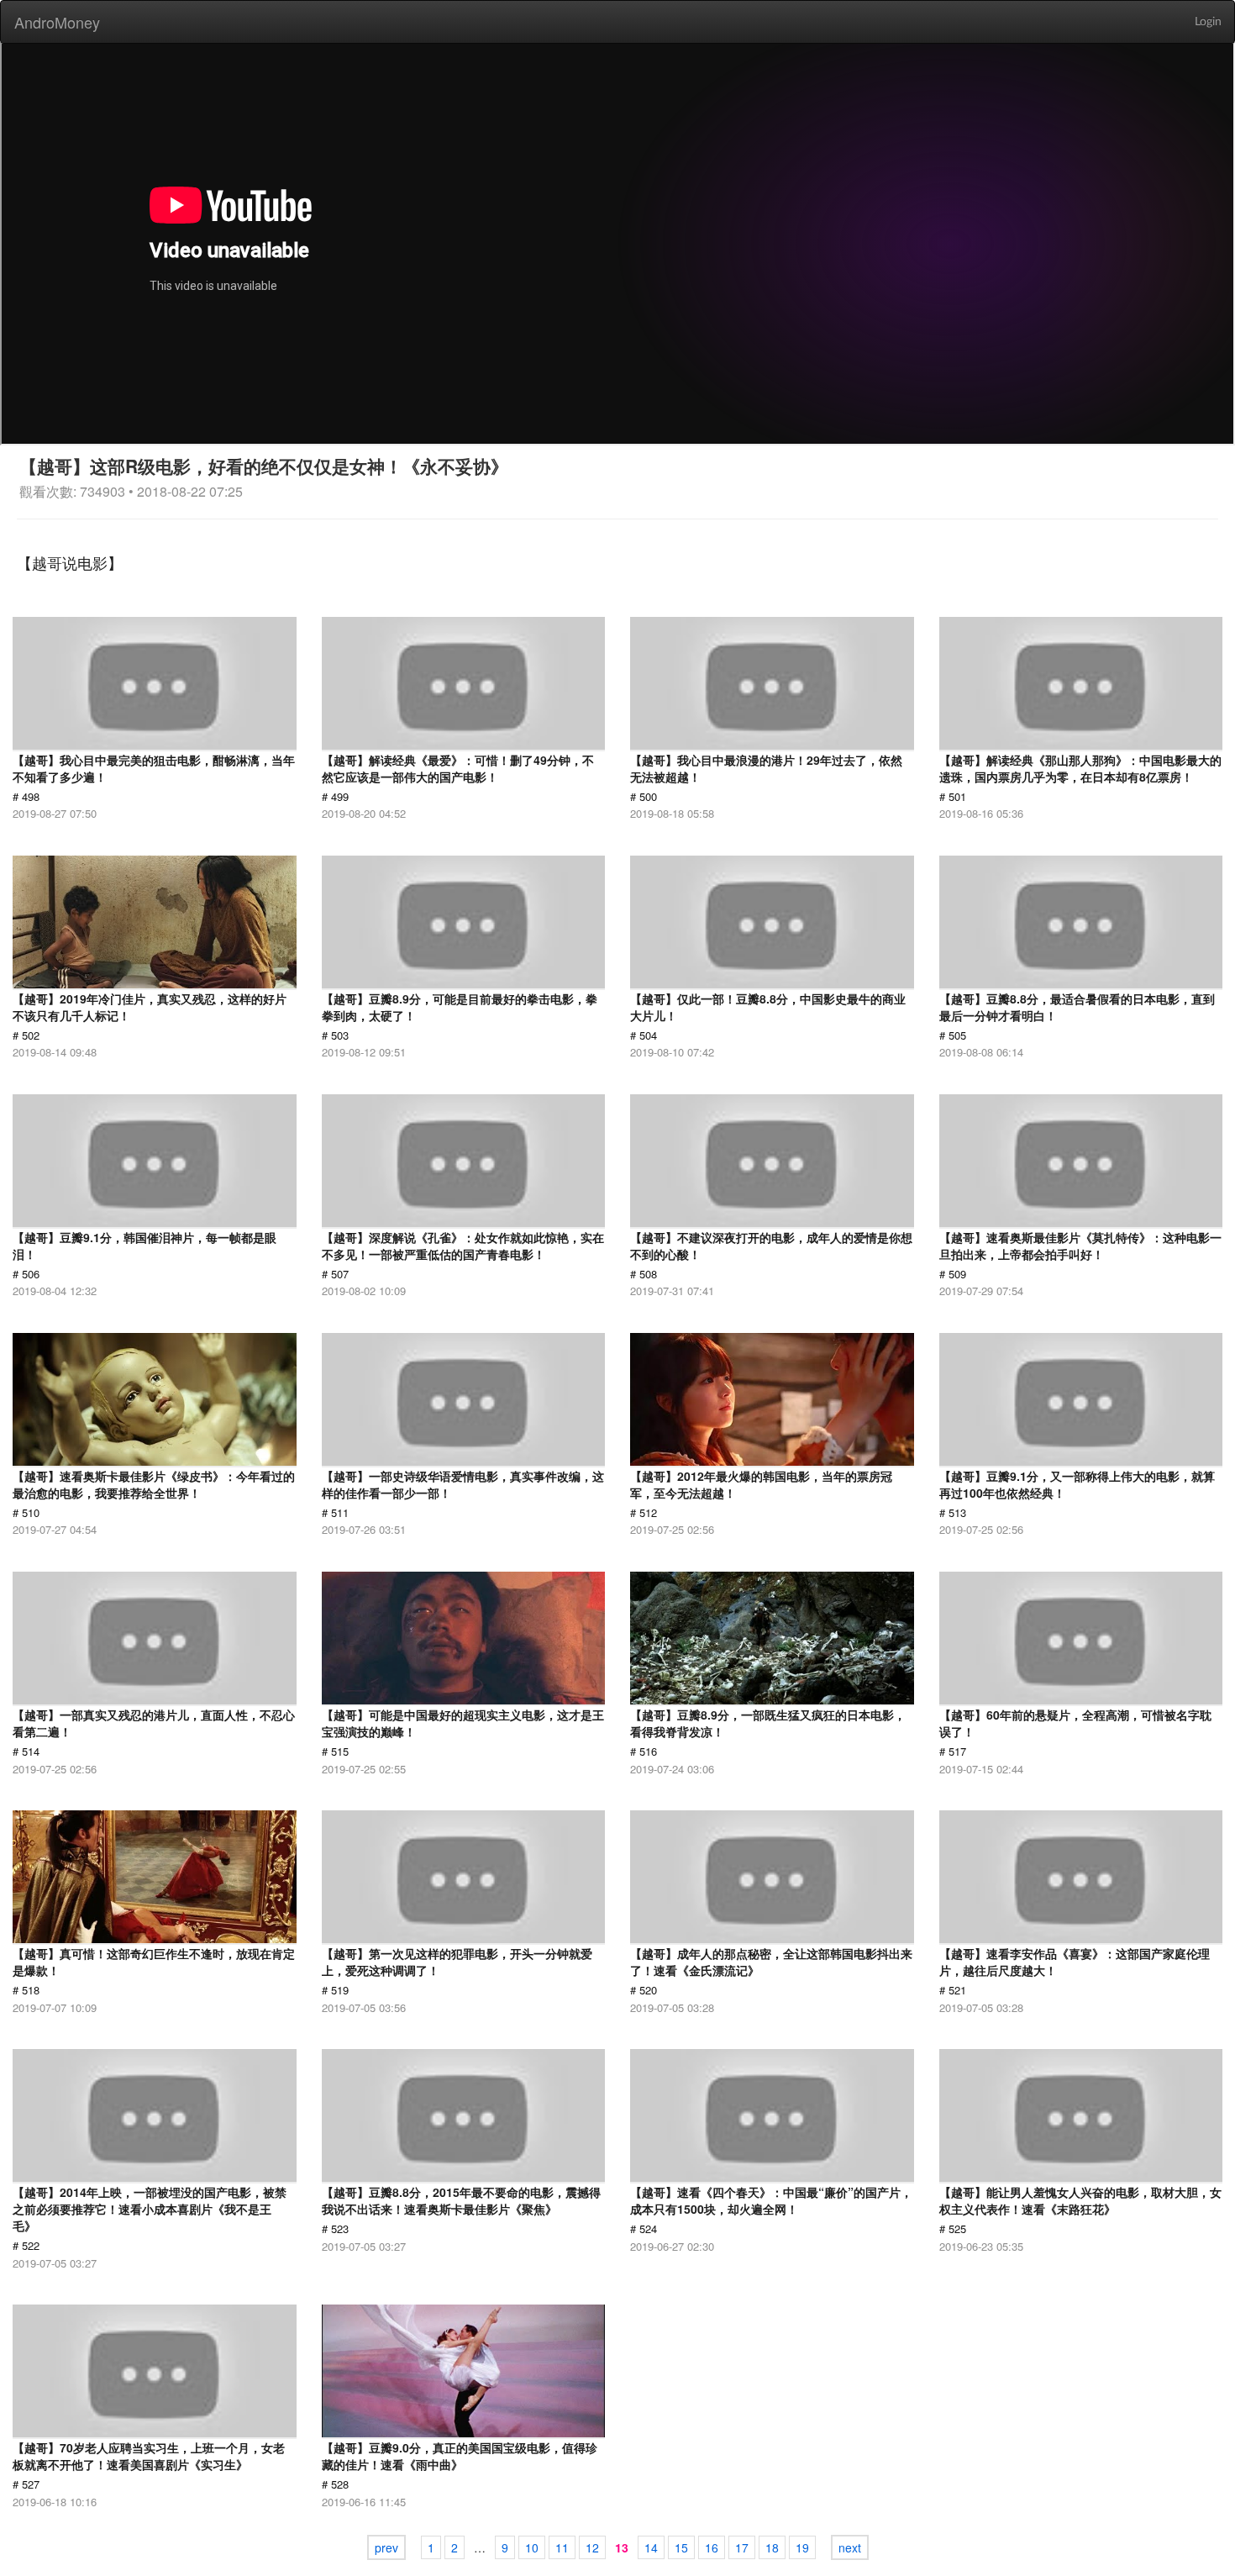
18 (772, 2547)
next (850, 2547)
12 (592, 2547)
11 (562, 2547)
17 (742, 2547)
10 (532, 2547)
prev (386, 2547)
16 (712, 2547)
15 (681, 2547)
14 (651, 2547)
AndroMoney (57, 22)
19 (802, 2547)
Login (1208, 22)
